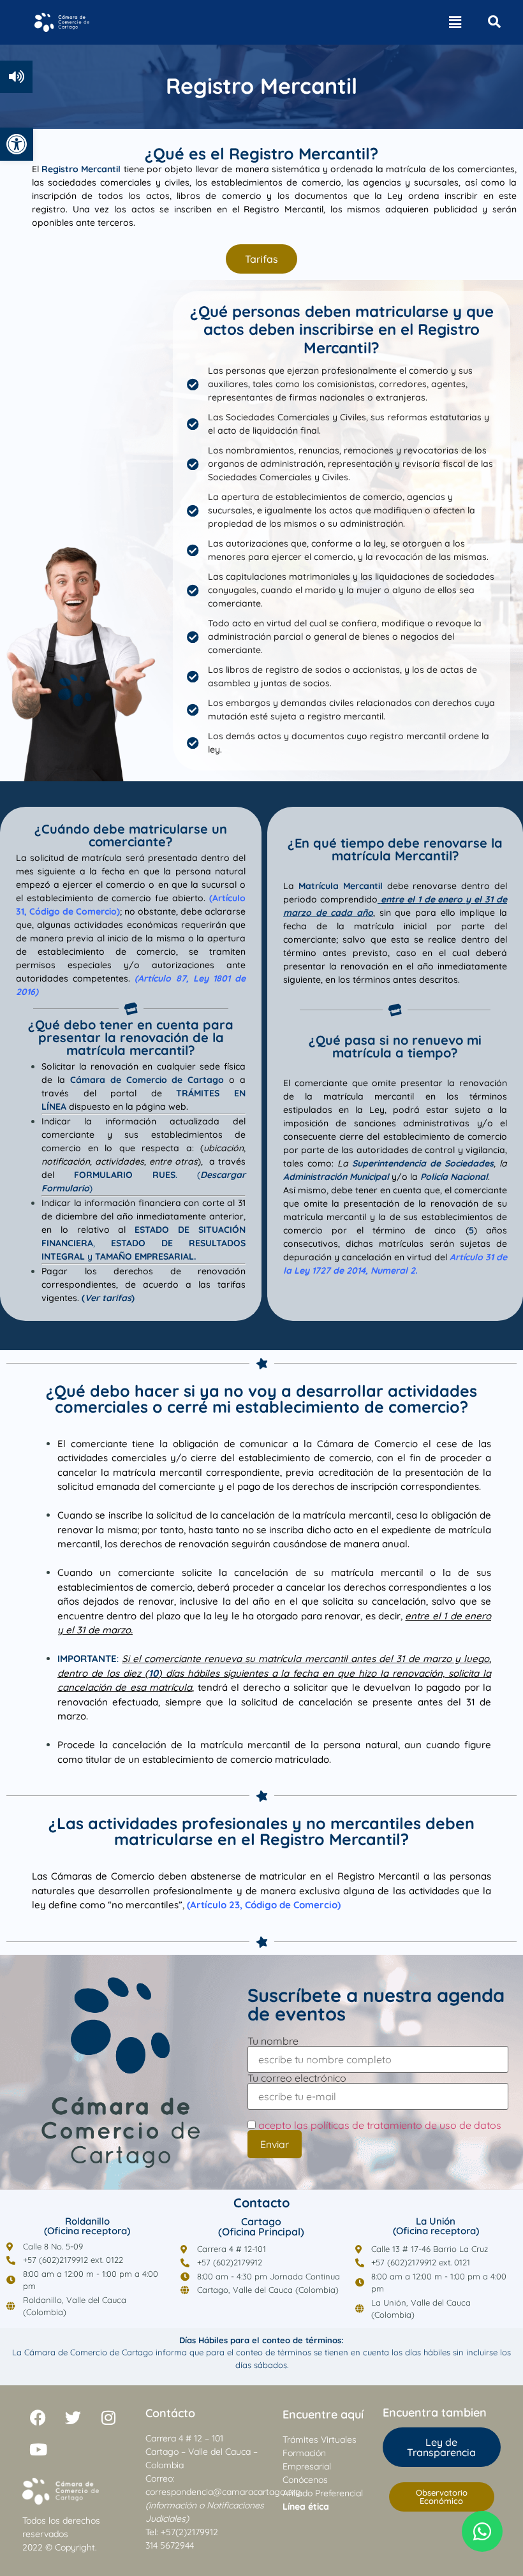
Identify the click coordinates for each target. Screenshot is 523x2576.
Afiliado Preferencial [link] (323, 2493)
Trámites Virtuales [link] (320, 2440)
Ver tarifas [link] (108, 1298)
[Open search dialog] (494, 22)
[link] (17, 144)
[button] (455, 22)
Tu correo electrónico (297, 2079)
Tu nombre (273, 2042)
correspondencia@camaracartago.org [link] (223, 2492)
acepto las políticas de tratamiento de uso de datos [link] (380, 2125)
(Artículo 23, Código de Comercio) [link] (264, 1905)
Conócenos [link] (305, 2480)
